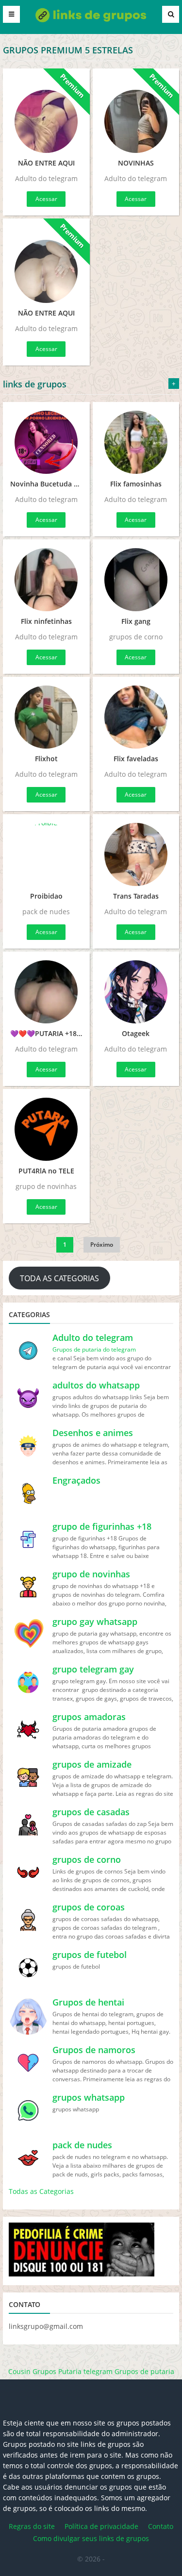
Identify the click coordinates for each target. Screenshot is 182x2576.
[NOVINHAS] (136, 115)
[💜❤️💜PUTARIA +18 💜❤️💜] (46, 992)
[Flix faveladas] (136, 717)
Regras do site (32, 2526)
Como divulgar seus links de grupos (91, 2538)
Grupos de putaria (144, 2371)
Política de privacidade (101, 2526)
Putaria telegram (85, 2371)
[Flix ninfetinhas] (46, 580)
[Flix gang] (136, 580)
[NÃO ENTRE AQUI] (46, 115)
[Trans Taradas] (136, 854)
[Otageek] (136, 992)
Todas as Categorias (41, 2191)
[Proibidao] (46, 854)
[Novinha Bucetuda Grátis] (46, 442)
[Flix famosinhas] (136, 442)
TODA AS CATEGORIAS (59, 1278)
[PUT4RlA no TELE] (46, 1129)
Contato (161, 2526)
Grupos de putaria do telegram (94, 1349)
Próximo (102, 1245)
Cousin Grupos (32, 2371)
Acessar (46, 199)
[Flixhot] (46, 717)
